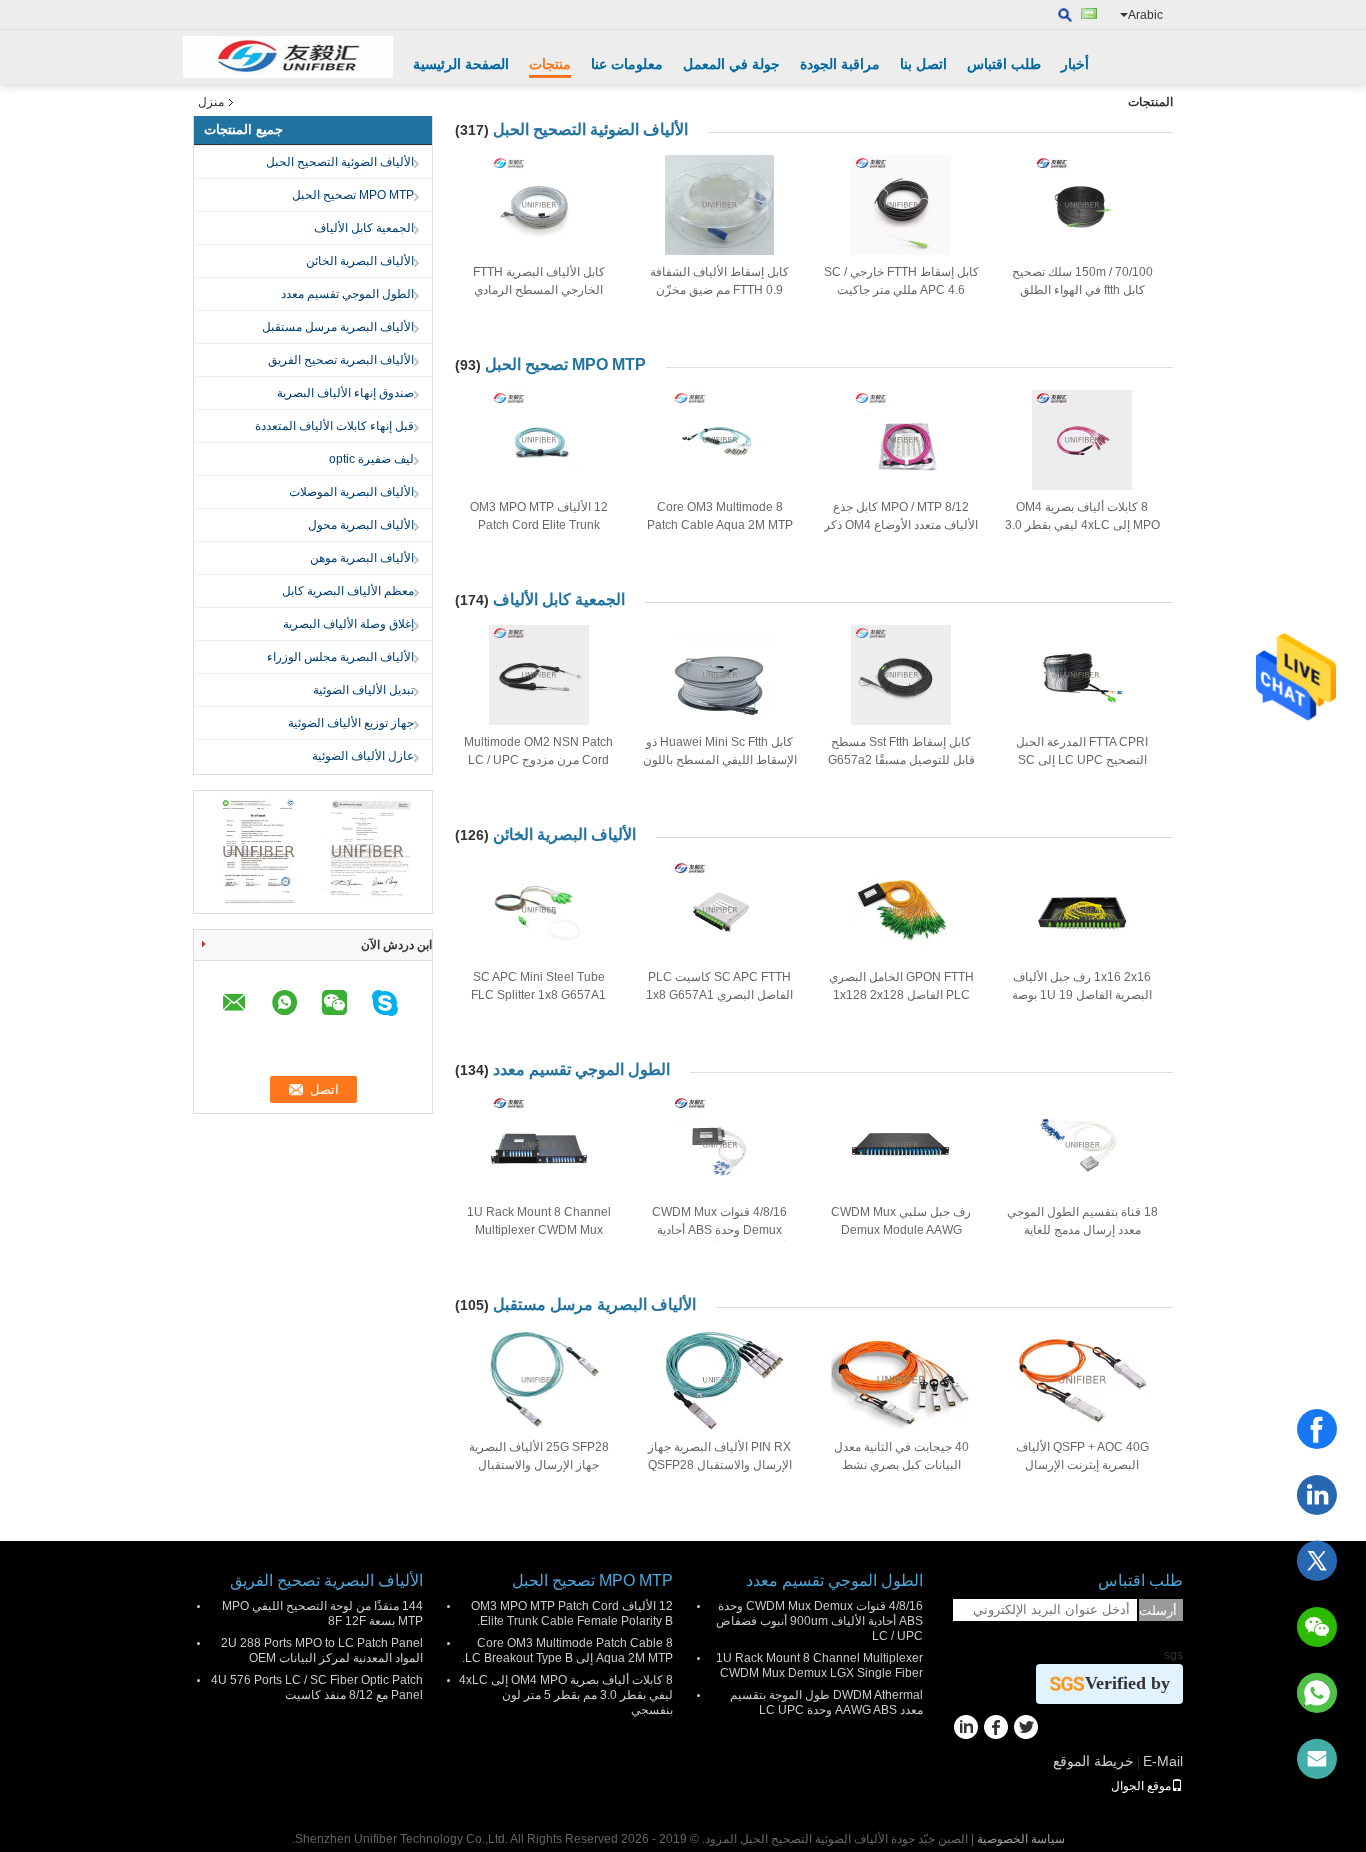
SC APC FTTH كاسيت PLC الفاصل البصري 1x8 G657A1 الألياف (719, 995)
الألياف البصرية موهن (362, 558)
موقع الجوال (1141, 1786)
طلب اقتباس (1004, 64)
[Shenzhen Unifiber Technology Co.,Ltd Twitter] (1025, 1729)
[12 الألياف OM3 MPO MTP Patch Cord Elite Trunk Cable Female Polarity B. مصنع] (539, 440)
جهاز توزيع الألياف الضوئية (351, 723)
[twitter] (1317, 1561)
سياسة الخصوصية (1021, 1839)
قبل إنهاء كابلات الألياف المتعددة (334, 426)
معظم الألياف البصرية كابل (348, 591)
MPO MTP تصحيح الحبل (353, 195)
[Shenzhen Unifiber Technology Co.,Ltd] (288, 57)
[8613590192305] (1317, 1693)
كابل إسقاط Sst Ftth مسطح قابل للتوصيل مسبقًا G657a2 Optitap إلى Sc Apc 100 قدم (901, 760)
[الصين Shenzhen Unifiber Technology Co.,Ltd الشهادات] (258, 851)
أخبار (1075, 64)
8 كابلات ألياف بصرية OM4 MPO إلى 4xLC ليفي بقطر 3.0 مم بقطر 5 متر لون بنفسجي (1082, 525)
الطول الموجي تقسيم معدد (347, 294)
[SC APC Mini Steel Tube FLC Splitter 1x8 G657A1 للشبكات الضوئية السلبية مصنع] (539, 910)
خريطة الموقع (1093, 1761)
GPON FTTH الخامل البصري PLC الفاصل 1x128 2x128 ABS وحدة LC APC (901, 995)
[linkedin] (1317, 1495)
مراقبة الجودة (840, 64)
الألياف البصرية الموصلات (351, 492)
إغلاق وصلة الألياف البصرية (348, 624)
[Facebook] (1317, 1429)
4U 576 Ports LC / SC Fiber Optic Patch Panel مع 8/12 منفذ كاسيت (317, 1687)
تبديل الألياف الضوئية (363, 690)
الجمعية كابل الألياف (364, 228)
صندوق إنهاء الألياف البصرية (345, 393)
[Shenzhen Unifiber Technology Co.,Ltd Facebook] (995, 1729)
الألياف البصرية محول (361, 525)
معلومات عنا (627, 64)
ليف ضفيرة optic (371, 459)
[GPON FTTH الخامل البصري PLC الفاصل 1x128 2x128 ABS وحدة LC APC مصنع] (901, 910)
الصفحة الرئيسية (461, 64)
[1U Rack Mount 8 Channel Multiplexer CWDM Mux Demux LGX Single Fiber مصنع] (539, 1145)
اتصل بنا (923, 64)
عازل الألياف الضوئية (363, 756)
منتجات (550, 64)
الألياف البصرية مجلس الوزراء (340, 657)
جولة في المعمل (731, 64)
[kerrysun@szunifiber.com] (1317, 1759)
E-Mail (1163, 1761)
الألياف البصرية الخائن (360, 261)
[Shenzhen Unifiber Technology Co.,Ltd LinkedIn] (965, 1729)
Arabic (1145, 15)
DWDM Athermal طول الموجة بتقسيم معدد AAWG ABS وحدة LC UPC (826, 1702)
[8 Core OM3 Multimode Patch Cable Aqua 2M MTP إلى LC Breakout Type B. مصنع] (720, 440)
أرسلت (1158, 1610)
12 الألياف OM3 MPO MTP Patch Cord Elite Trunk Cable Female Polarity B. (539, 525)
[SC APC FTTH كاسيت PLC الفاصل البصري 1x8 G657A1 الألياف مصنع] (720, 910)
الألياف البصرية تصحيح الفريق (341, 360)
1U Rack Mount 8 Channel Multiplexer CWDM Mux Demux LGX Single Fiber (539, 1230)
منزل (211, 102)
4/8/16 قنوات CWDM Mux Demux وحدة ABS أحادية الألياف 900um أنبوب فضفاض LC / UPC (819, 1621)
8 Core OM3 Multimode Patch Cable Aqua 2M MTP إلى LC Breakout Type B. (720, 525)
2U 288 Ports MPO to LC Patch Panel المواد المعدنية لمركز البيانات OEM (322, 1650)
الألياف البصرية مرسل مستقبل (338, 327)
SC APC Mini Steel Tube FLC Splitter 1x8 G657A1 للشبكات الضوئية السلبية (538, 995)
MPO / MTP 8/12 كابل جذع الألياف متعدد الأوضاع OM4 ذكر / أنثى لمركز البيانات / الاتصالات (901, 525)
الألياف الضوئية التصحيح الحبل (340, 162)
